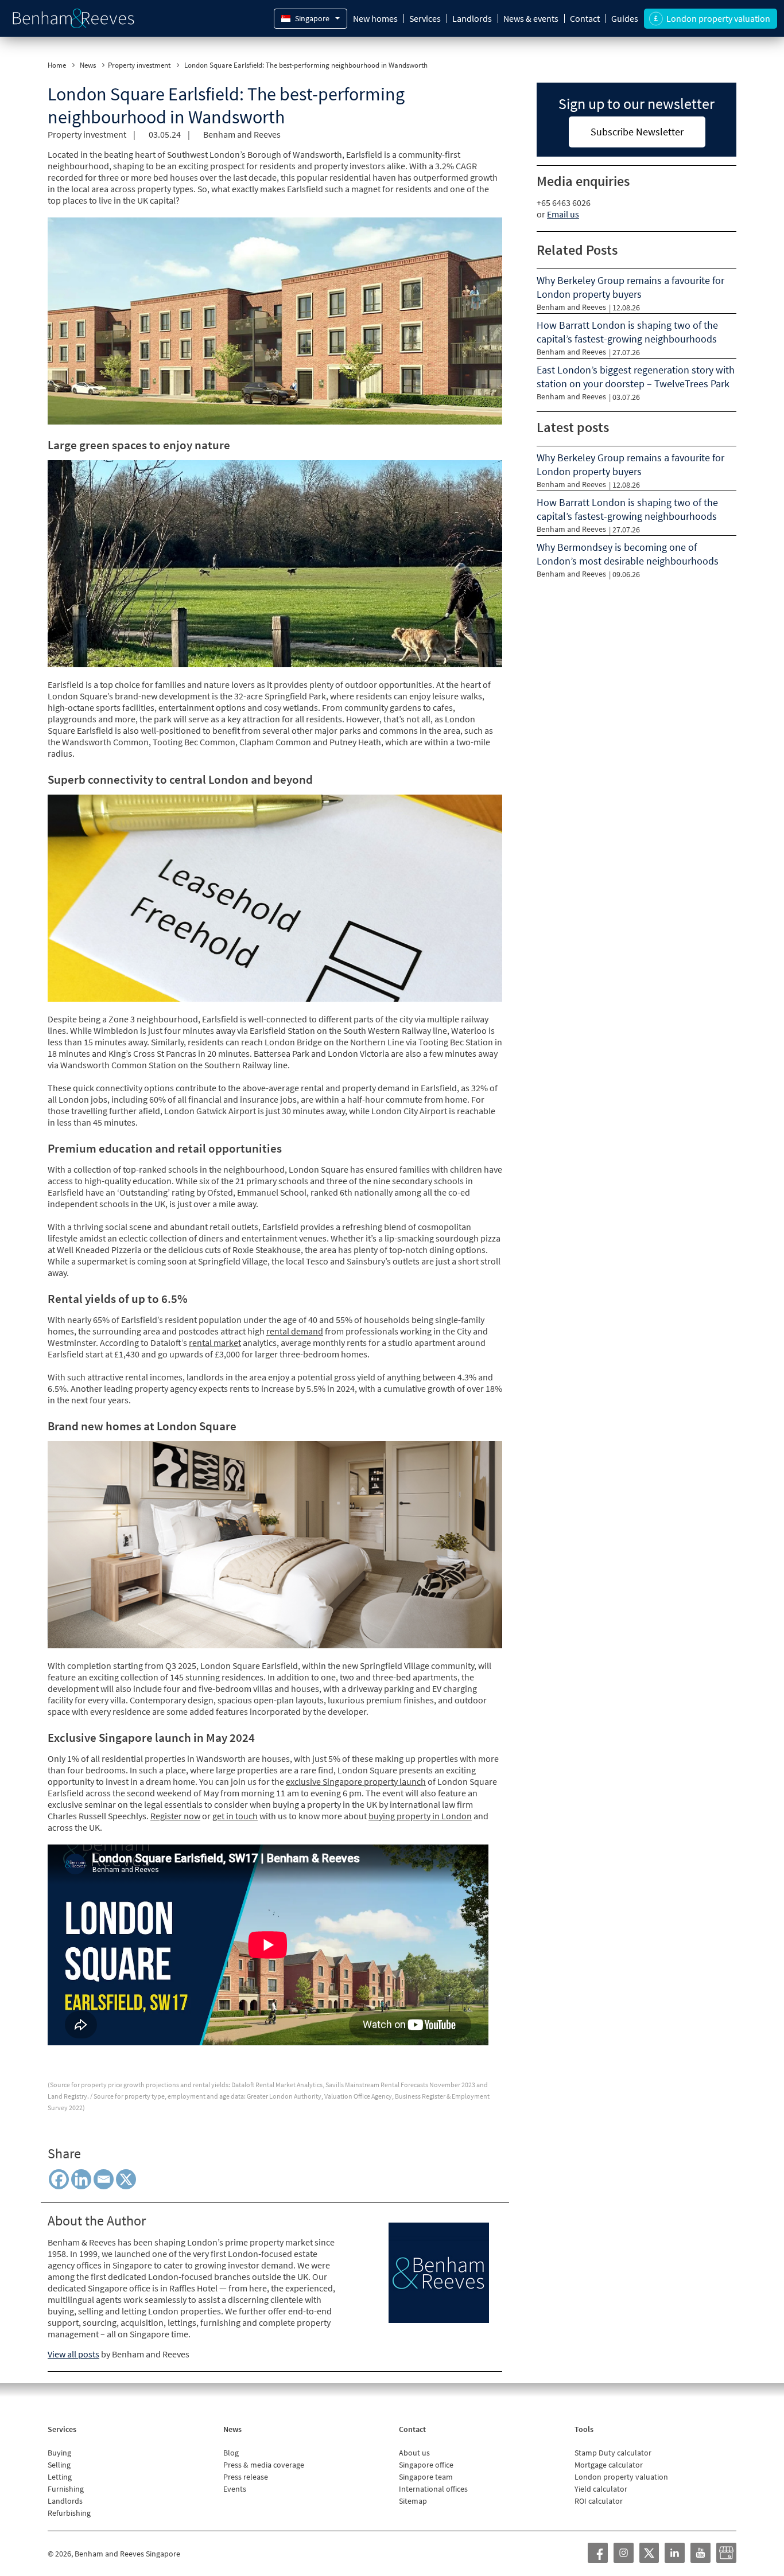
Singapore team (426, 2477)
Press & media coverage (264, 2465)
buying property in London (420, 1816)
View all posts (73, 2354)
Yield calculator (601, 2489)
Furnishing (66, 2489)
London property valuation (621, 2477)
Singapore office (426, 2465)
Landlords (472, 18)
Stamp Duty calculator (613, 2453)
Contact (585, 18)
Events (235, 2489)
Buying (59, 2453)
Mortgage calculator (609, 2465)
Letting (60, 2477)
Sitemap (413, 2501)
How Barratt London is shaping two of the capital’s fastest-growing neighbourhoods (627, 332)
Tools (584, 2429)
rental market (215, 1343)
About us (414, 2453)
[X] (126, 2179)
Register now (175, 1816)
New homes (375, 18)
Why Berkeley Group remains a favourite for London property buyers (630, 287)
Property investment (139, 65)
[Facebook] (59, 2179)
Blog (231, 2453)
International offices (433, 2489)
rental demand (295, 1331)
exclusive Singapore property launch (356, 1781)
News (88, 65)
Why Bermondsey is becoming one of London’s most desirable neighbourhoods (628, 554)
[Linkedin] (81, 2179)
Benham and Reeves (242, 134)
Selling (59, 2465)
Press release (246, 2477)
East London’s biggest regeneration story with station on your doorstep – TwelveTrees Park (636, 377)
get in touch (235, 1816)
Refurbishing (69, 2513)
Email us (563, 214)
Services (425, 18)
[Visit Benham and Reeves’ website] (439, 2271)
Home (57, 65)
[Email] (104, 2179)
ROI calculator (599, 2501)
